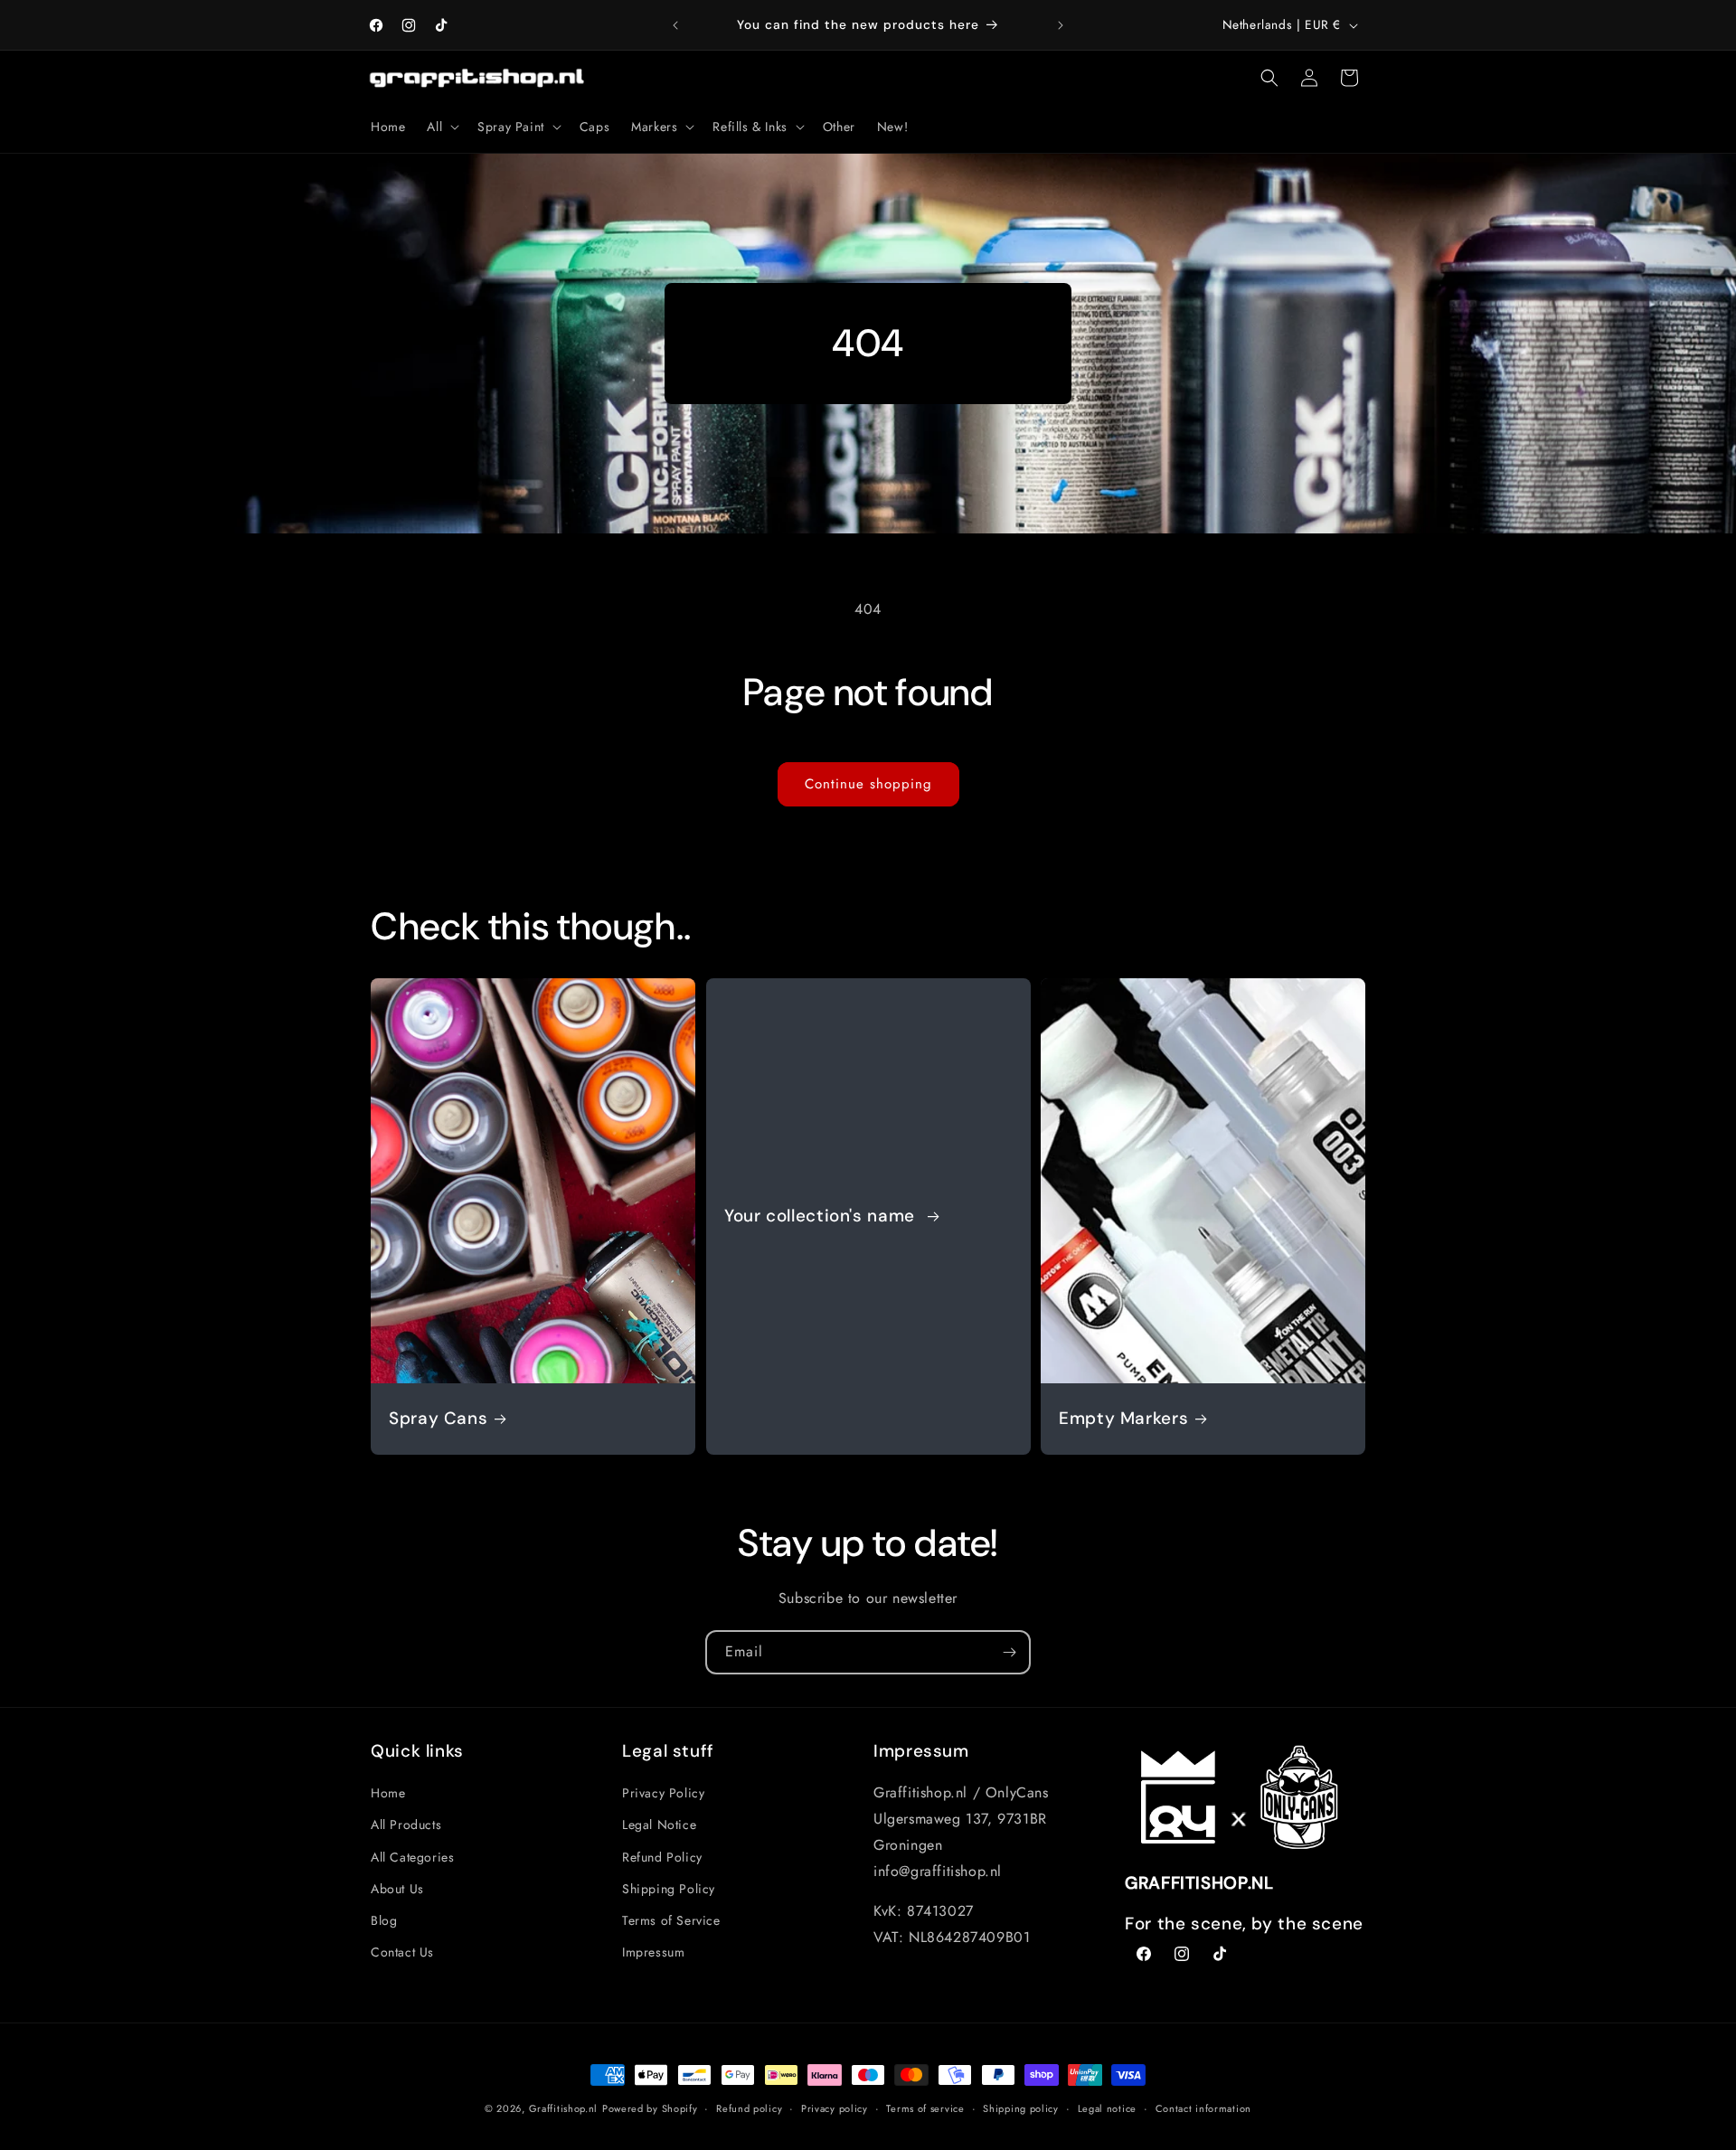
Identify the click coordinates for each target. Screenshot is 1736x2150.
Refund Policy (662, 1857)
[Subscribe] (1009, 1652)
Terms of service (925, 2108)
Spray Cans (438, 1419)
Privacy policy (835, 2108)
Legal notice (1107, 2108)
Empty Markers (1123, 1419)
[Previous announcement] (675, 25)
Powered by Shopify (650, 2108)
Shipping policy (1021, 2108)
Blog (384, 1920)
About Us (397, 1889)
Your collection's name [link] (822, 1216)
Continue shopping (868, 784)
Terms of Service (671, 1920)
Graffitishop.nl (564, 2108)
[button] (441, 127)
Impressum (653, 1952)
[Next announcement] (1061, 25)
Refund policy (749, 2108)
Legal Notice (659, 1825)
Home (388, 1793)
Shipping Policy (669, 1889)
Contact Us (402, 1952)
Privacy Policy (663, 1793)
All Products (406, 1825)
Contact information (1203, 2108)
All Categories (412, 1857)
